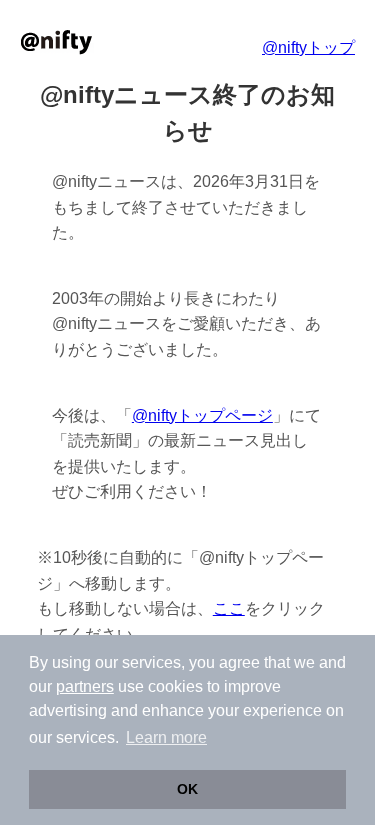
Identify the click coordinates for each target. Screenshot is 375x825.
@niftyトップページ (202, 415)
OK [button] (187, 789)
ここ (229, 608)
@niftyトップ (308, 47)
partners (85, 686)
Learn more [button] (166, 737)
